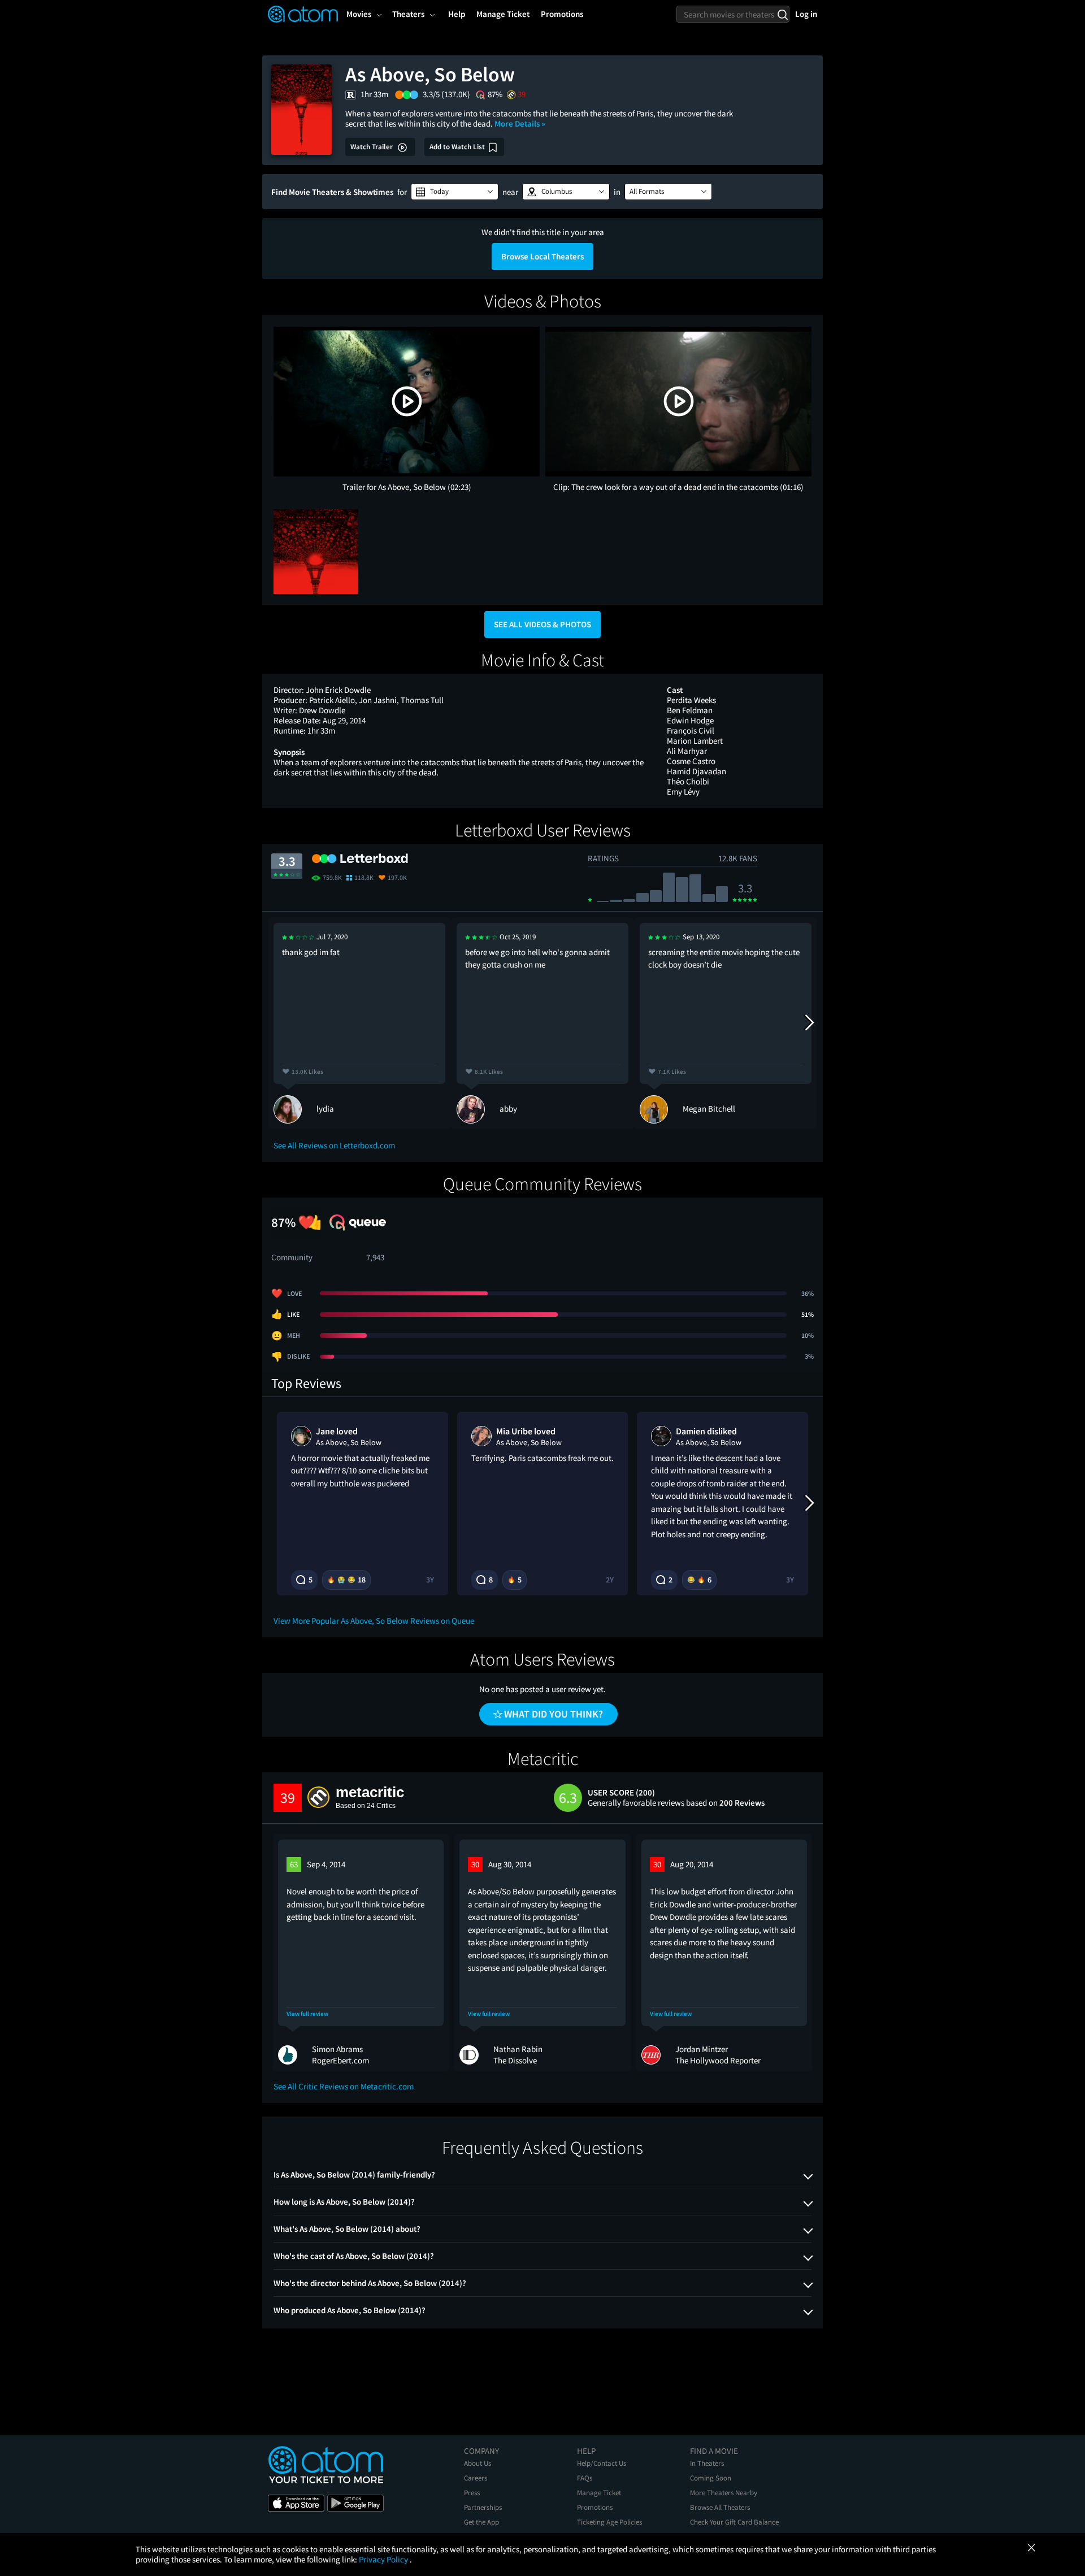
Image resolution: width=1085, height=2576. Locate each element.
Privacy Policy (384, 2559)
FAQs (585, 2478)
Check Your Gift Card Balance (734, 2522)
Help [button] (457, 14)
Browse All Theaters (720, 2507)
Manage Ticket (599, 2493)
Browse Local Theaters (542, 256)
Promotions (595, 2507)
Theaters (408, 14)
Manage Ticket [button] (503, 14)
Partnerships (483, 2507)
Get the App (481, 2522)
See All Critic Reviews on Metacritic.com (344, 2086)
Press (472, 2493)
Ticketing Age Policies (609, 2522)
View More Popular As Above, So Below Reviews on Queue (374, 1621)
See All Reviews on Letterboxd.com (334, 1145)
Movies (359, 14)
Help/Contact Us (602, 2463)
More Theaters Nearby (724, 2493)
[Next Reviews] (809, 1023)
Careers (476, 2478)
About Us (478, 2463)
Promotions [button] (562, 14)
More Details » (520, 123)
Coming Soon (711, 2478)
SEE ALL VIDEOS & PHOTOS (542, 624)
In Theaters (707, 2463)
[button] (455, 192)
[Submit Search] (782, 14)
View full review (307, 2014)
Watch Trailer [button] (372, 147)
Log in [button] (806, 14)
